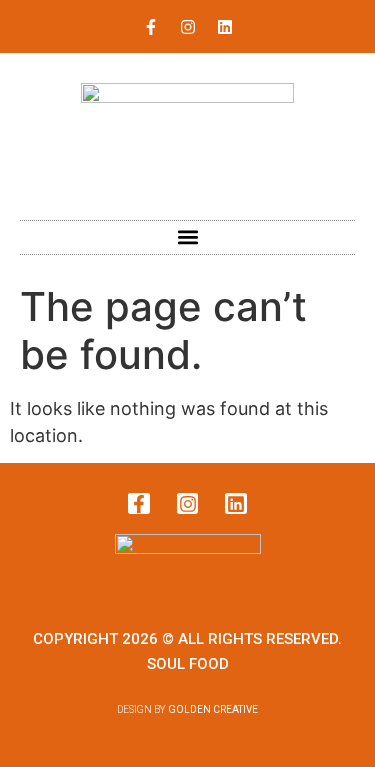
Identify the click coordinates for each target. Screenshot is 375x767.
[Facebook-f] (151, 27)
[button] (187, 237)
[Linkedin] (225, 27)
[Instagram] (188, 27)
